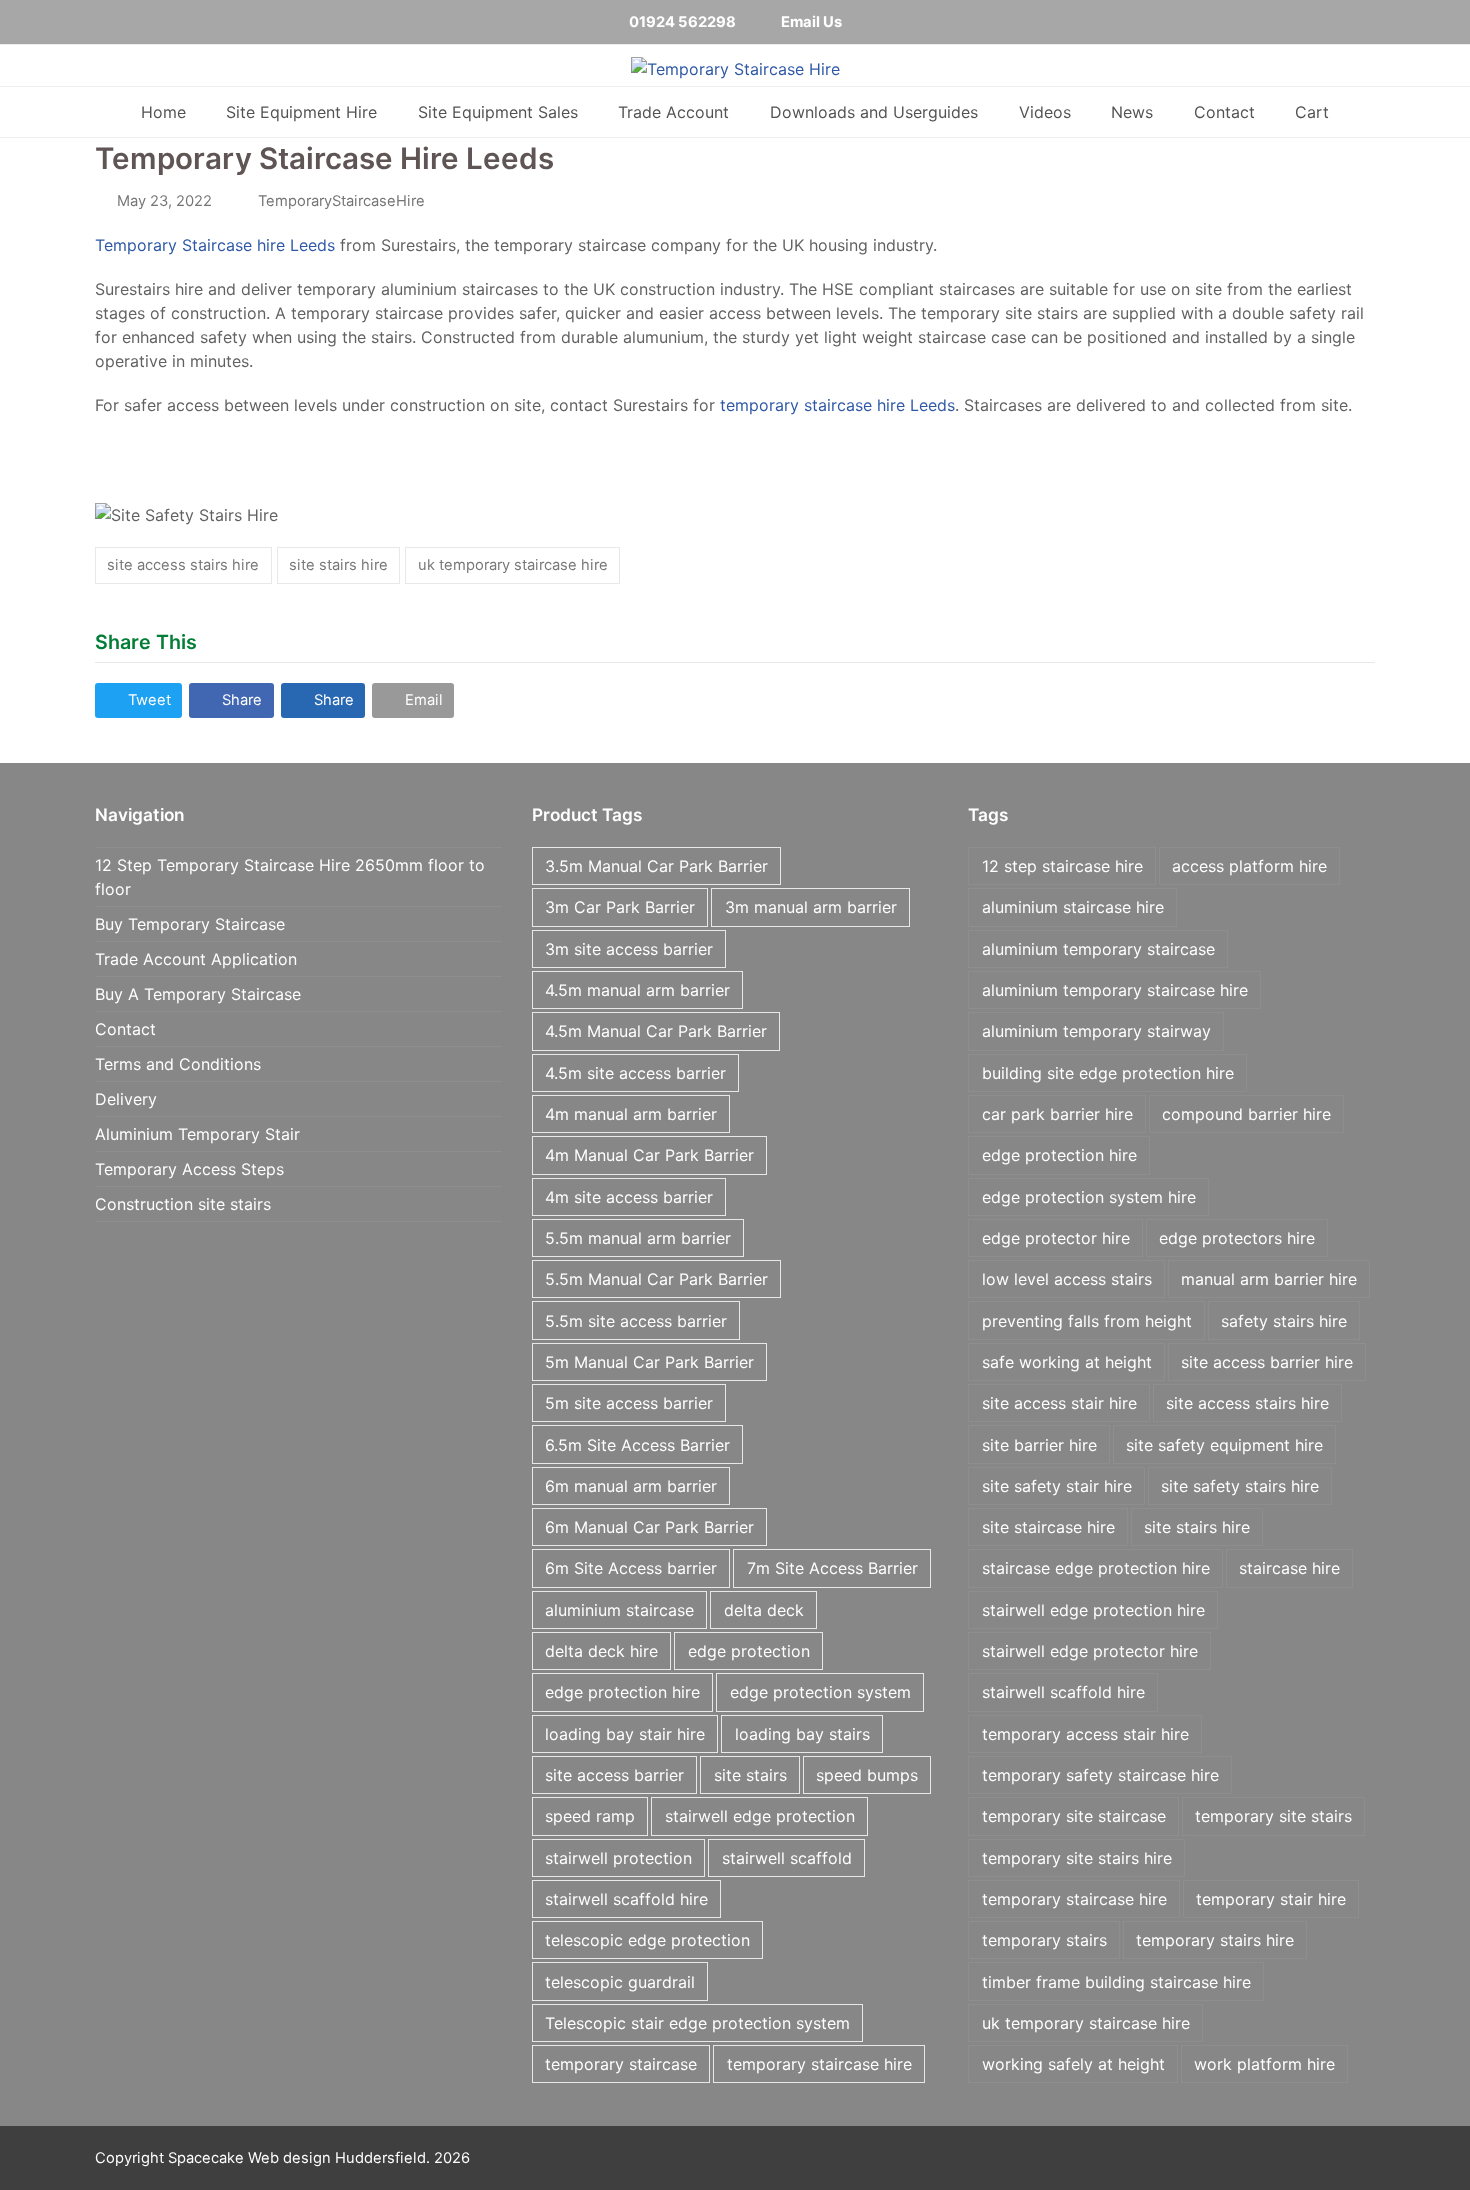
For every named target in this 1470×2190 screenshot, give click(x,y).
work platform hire (1264, 2064)
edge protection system (820, 1692)
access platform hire (1249, 866)
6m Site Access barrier (631, 1568)
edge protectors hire (1237, 1238)
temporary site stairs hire (1077, 1858)
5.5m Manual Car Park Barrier (656, 1279)
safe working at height (1067, 1362)
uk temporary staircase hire (513, 565)
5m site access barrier (629, 1403)
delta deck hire (601, 1651)
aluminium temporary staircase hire (1115, 990)
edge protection (749, 1651)
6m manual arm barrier (631, 1486)
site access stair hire (1059, 1403)
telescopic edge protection (647, 1940)
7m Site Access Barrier (832, 1568)
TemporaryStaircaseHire (341, 201)
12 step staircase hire (1062, 866)
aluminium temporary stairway (1096, 1031)
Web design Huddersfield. (339, 2158)
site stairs (750, 1775)
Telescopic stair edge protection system (697, 2023)
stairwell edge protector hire (1090, 1651)
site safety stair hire (1057, 1486)
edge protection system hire (1089, 1197)
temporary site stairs (1273, 1816)
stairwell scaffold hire (626, 1899)
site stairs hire (338, 565)
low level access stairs (1067, 1279)
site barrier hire (1039, 1445)
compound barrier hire (1246, 1114)
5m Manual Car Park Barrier (649, 1362)
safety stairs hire (1284, 1321)
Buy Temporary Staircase (190, 924)
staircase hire (1289, 1568)
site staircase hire (1048, 1527)
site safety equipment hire (1224, 1445)
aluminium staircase (619, 1610)
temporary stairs (1044, 1940)
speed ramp (590, 1816)
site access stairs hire (183, 565)
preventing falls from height (1087, 1321)
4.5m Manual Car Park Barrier (656, 1031)
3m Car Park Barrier (620, 907)
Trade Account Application (196, 959)
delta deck (764, 1610)
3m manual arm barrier (811, 907)
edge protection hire (622, 1692)
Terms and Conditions (178, 1064)
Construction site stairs (183, 1204)
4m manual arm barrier (631, 1114)
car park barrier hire (1057, 1114)
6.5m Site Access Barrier (637, 1445)
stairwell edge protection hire (1093, 1610)
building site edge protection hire (1108, 1073)
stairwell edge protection (760, 1816)
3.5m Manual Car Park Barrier (656, 866)
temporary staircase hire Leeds (837, 405)
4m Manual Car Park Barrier (649, 1155)
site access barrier (614, 1775)
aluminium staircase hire (1073, 907)
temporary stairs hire (1215, 1940)
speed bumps (867, 1775)
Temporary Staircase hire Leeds (215, 245)
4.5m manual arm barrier (637, 990)
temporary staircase (621, 2064)
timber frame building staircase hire (1116, 1982)
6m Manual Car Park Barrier (649, 1527)
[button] (138, 700)
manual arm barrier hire (1269, 1279)
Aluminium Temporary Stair (197, 1134)
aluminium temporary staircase (1098, 949)
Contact (125, 1029)
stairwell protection (618, 1858)
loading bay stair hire (625, 1734)
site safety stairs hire (1240, 1486)
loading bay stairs (802, 1734)
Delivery (126, 1099)
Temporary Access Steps (189, 1169)
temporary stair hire (1271, 1899)
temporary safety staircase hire (1100, 1775)
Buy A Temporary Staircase (198, 994)
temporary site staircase (1074, 1816)
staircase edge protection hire (1096, 1568)
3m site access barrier (629, 949)
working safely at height (1073, 2064)
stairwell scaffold (787, 1858)
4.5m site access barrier (635, 1073)
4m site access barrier (629, 1197)
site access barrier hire (1267, 1362)
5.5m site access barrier (636, 1321)
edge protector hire (1056, 1238)
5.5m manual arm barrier (638, 1238)
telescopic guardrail (620, 1982)
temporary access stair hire (1085, 1734)
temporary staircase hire (819, 2064)
